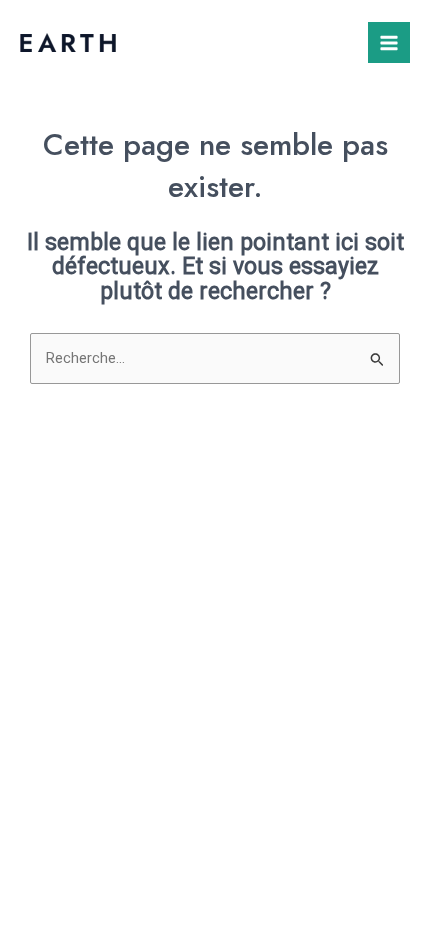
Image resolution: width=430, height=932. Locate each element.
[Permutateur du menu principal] (389, 43)
